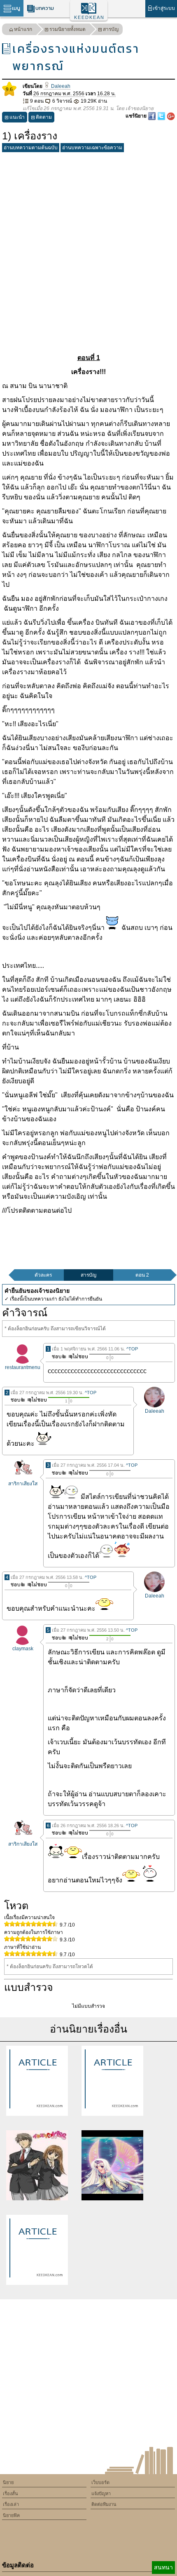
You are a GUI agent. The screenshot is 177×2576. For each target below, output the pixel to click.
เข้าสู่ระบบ (164, 8)
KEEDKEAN (89, 17)
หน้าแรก (23, 29)
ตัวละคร (43, 1275)
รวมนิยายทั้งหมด (68, 29)
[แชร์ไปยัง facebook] (153, 116)
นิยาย (8, 2482)
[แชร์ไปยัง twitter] (162, 116)
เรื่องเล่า (11, 2504)
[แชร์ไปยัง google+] (171, 116)
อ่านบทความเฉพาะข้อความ (92, 148)
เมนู (16, 8)
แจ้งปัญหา (101, 2494)
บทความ (45, 8)
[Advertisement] (88, 244)
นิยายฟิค (11, 2515)
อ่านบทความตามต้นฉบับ (31, 148)
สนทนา (163, 2567)
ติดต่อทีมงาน (104, 2504)
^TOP (132, 1349)
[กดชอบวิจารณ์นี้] (57, 1356)
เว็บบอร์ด (100, 2482)
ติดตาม (44, 117)
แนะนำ (17, 117)
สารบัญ (111, 29)
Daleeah (60, 86)
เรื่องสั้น (10, 2494)
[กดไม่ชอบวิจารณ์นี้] (78, 1356)
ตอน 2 (142, 1275)
